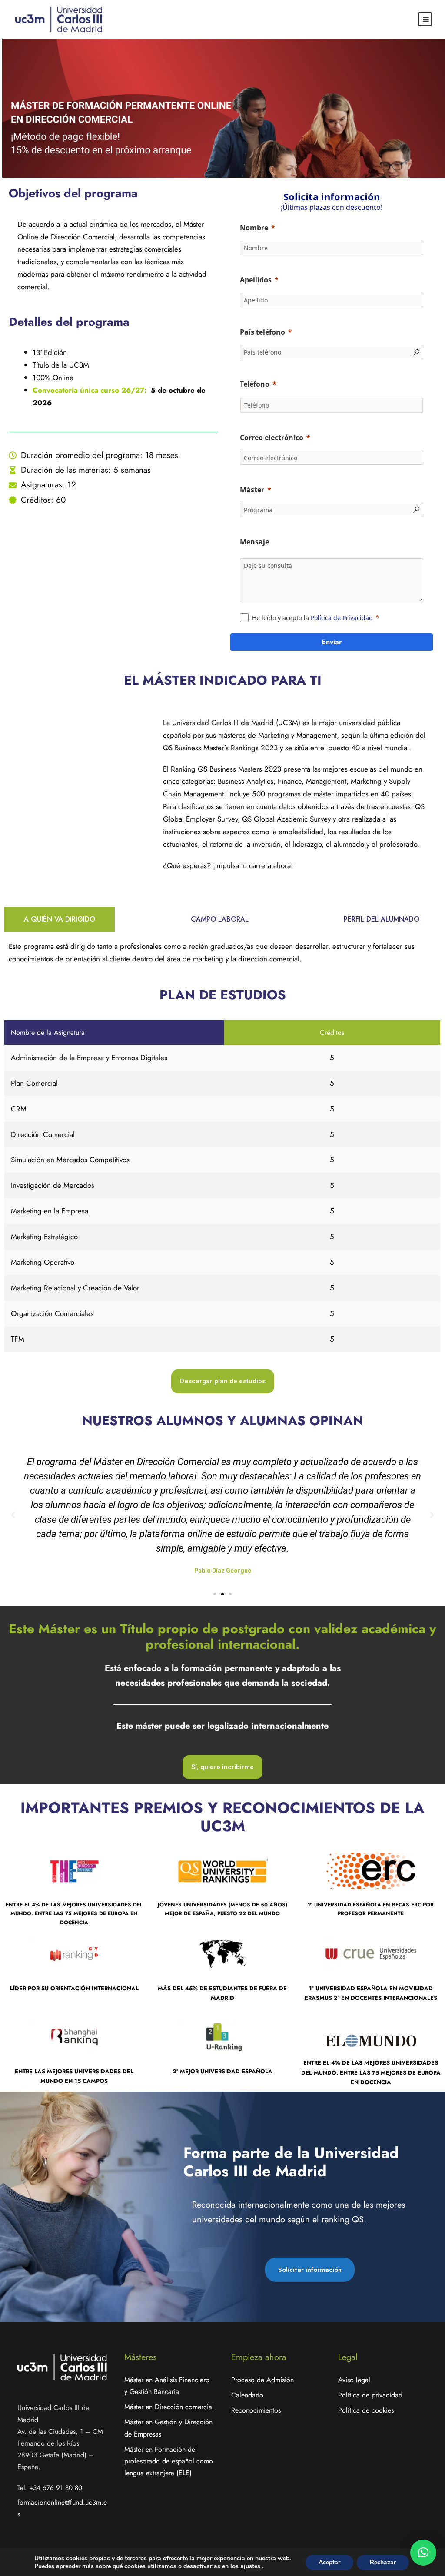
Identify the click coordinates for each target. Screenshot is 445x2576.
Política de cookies (366, 2410)
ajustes (250, 2566)
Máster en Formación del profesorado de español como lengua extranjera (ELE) (169, 2461)
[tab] (60, 919)
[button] (13, 1515)
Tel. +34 (50, 2488)
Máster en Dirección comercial (169, 2407)
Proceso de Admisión (262, 2380)
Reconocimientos (256, 2410)
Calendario (247, 2395)
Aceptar (329, 2562)
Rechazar (383, 2562)
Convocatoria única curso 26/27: (90, 390)
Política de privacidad (370, 2395)
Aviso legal (354, 2380)
